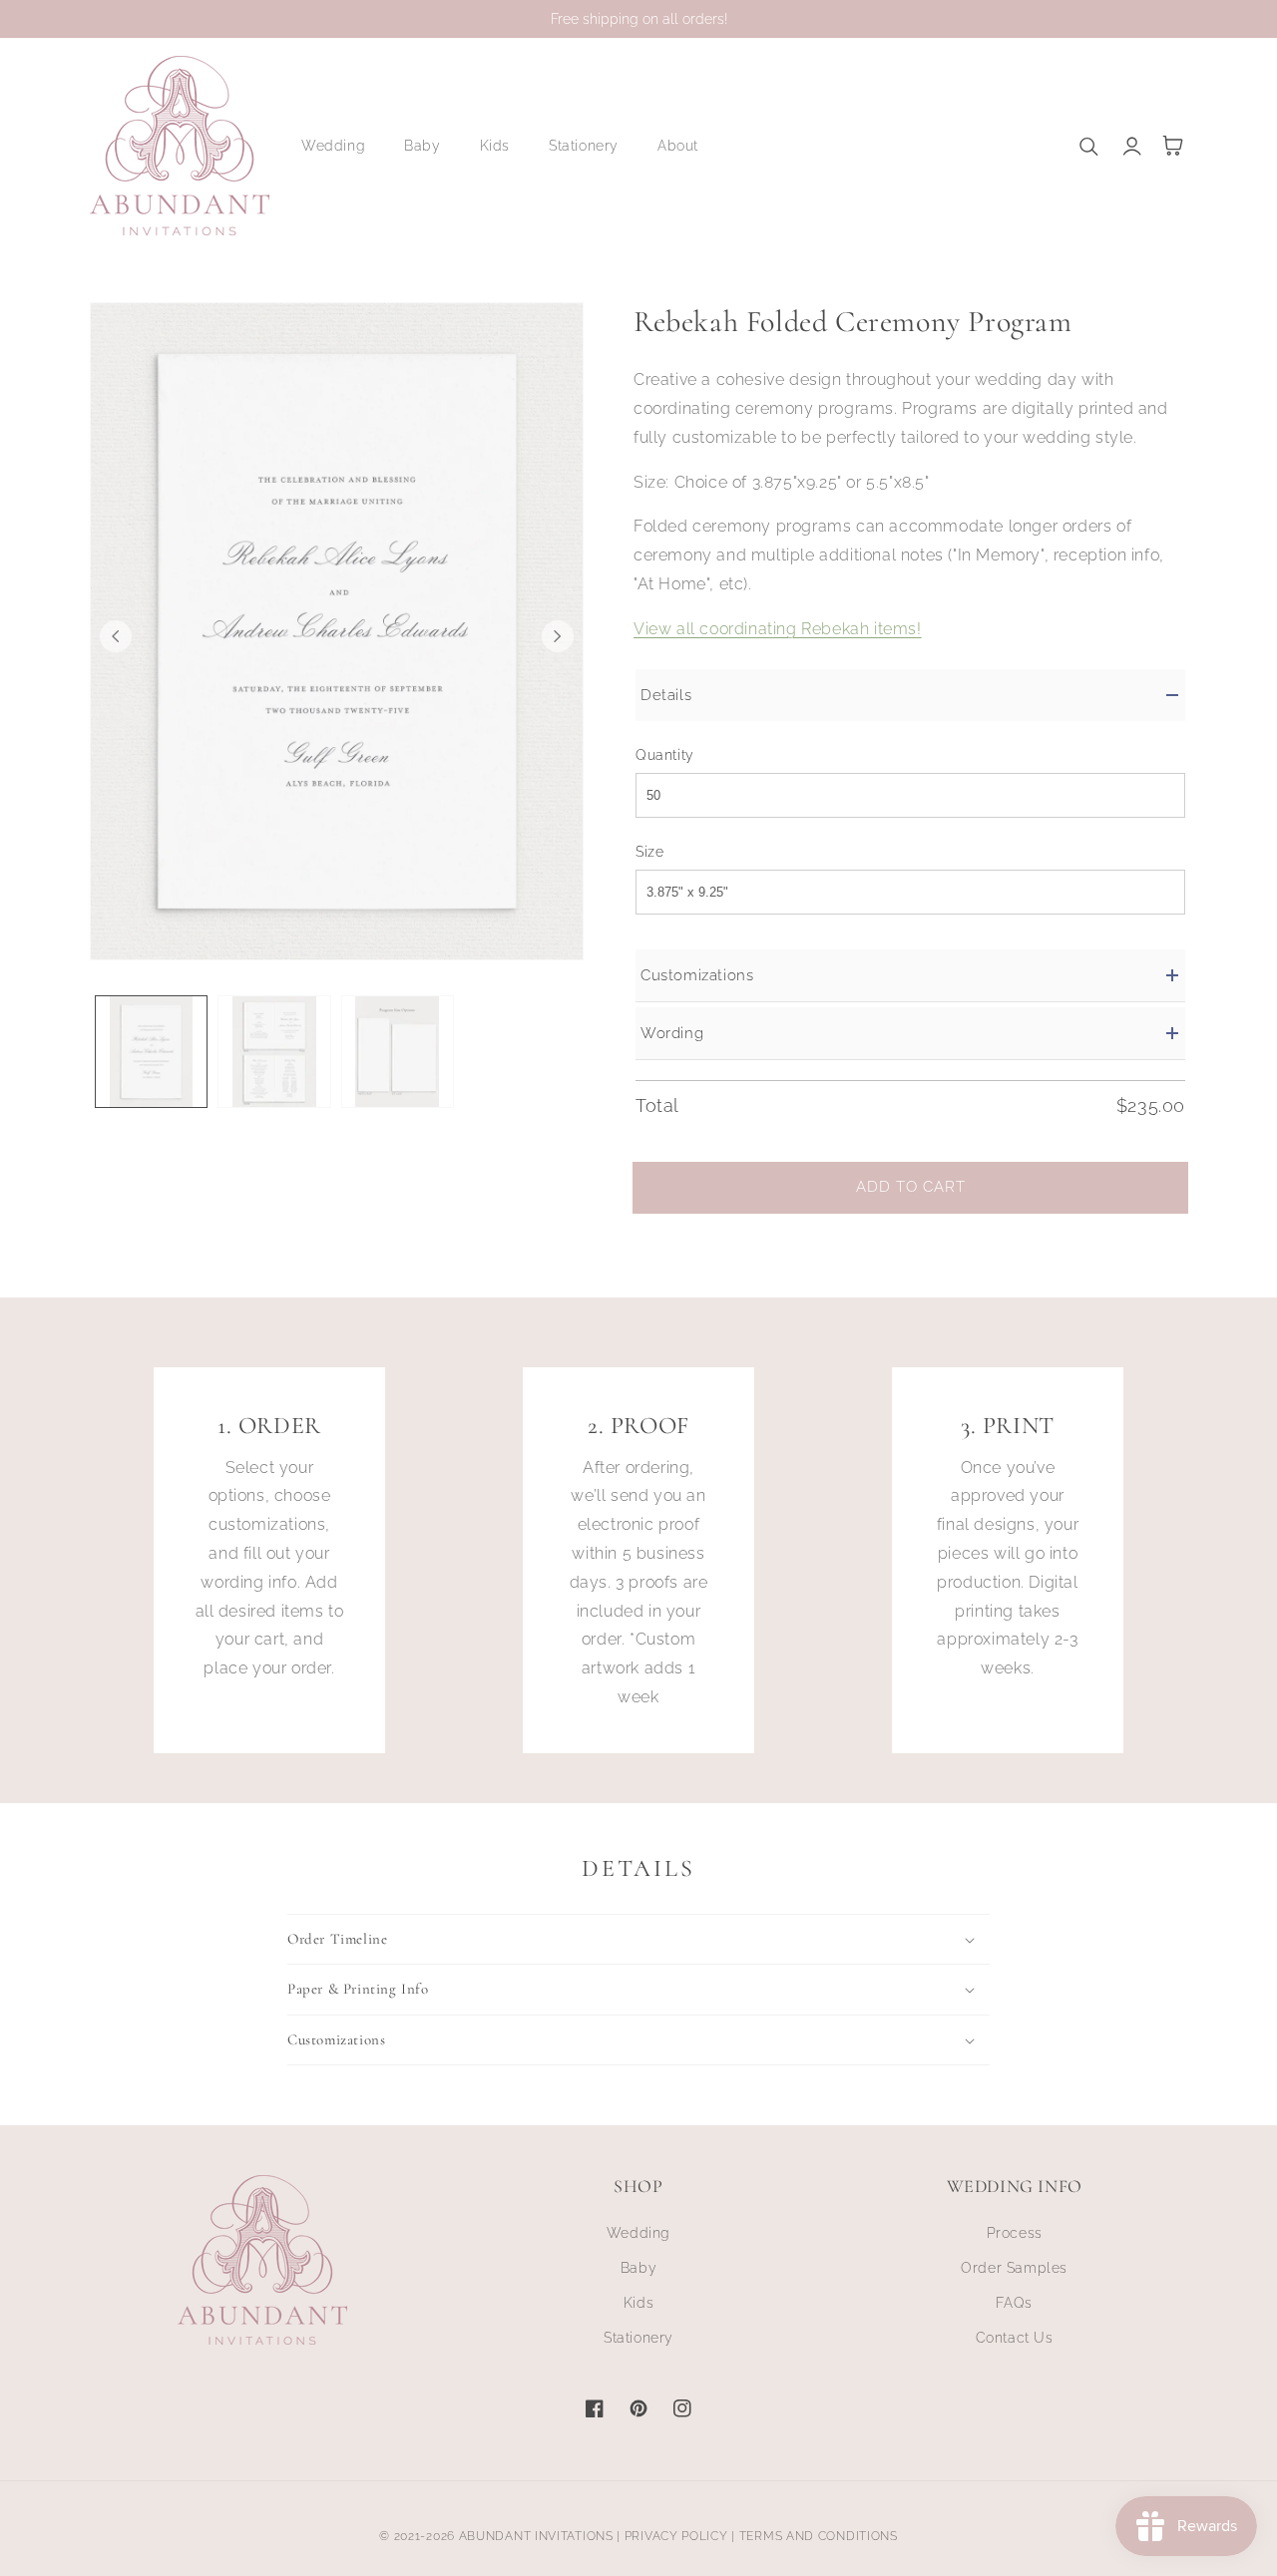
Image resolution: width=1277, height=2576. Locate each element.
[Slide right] (558, 636)
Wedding (638, 2233)
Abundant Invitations (536, 2536)
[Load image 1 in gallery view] (151, 1052)
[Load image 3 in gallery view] (398, 1052)
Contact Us (1015, 2338)
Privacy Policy (676, 2536)
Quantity (665, 755)
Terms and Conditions (819, 2536)
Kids (638, 2303)
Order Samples (1014, 2268)
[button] (341, 146)
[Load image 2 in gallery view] (274, 1052)
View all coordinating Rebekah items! (778, 629)
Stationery (638, 2338)
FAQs (1014, 2303)
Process (1015, 2233)
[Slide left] (116, 636)
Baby (638, 2268)
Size (649, 852)
